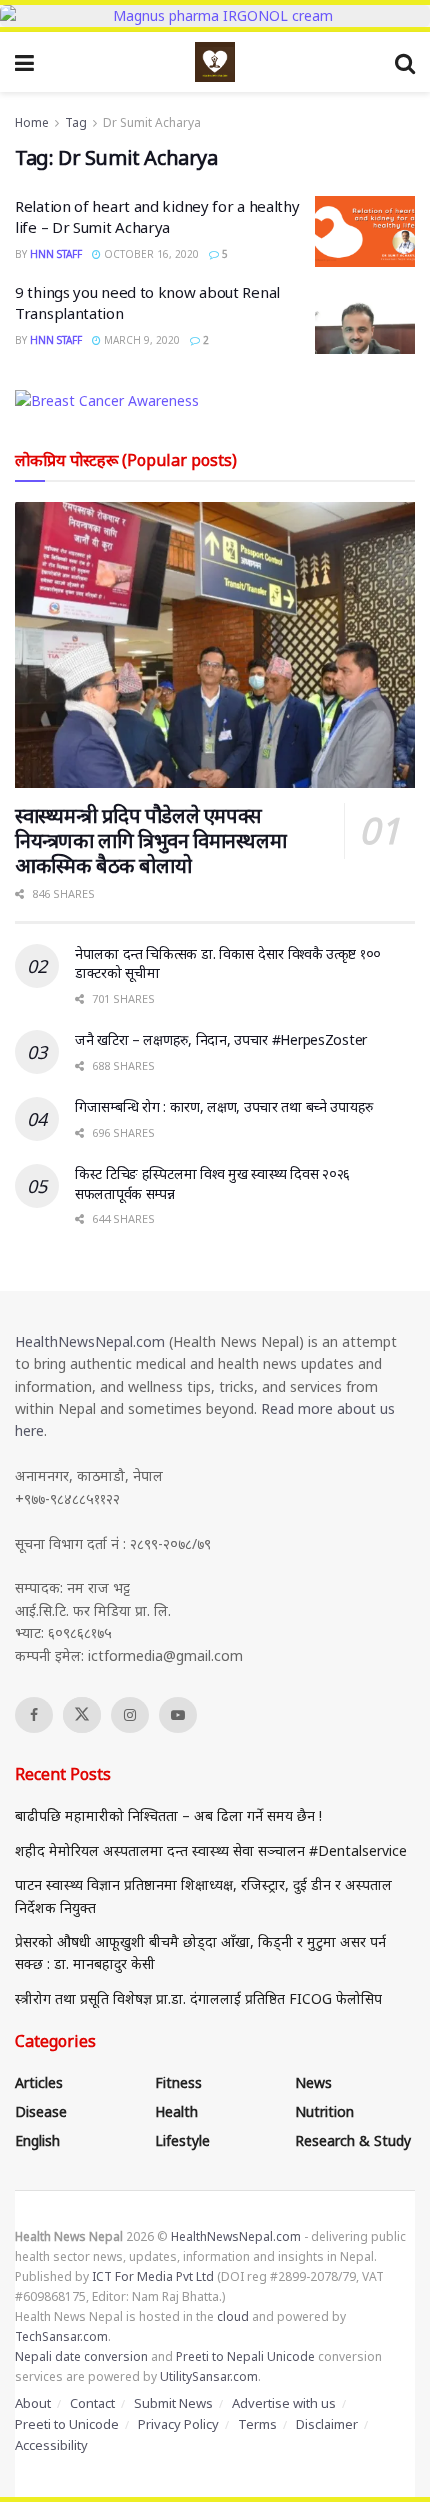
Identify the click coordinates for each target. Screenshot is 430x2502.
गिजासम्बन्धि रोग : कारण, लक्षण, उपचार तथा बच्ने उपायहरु (224, 1106)
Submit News (173, 2403)
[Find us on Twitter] (82, 1715)
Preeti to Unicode (67, 2424)
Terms (257, 2424)
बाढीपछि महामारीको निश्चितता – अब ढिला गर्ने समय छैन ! (168, 1815)
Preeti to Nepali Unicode (245, 2356)
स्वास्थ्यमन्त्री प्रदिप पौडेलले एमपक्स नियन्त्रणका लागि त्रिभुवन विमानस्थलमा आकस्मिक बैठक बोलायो (150, 840)
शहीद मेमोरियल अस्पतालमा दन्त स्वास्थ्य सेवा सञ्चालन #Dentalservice (211, 1850)
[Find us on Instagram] (130, 1715)
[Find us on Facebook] (34, 1715)
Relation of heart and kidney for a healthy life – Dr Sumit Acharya (157, 216)
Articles (39, 2082)
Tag (76, 122)
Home (32, 122)
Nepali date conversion (81, 2356)
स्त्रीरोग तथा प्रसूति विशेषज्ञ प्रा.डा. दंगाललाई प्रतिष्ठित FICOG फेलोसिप (198, 1998)
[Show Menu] (24, 62)
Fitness (178, 2082)
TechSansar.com (61, 2336)
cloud (233, 2316)
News (313, 2082)
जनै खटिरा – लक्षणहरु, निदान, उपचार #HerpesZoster (221, 1039)
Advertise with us (284, 2403)
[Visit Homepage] (215, 62)
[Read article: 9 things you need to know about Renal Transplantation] (365, 318)
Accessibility (51, 2445)
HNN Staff (56, 254)
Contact (92, 2403)
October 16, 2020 (150, 254)
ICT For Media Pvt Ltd (153, 2276)
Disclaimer (327, 2424)
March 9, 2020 (140, 340)
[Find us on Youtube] (178, 1715)
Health (176, 2111)
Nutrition (324, 2111)
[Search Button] (405, 62)
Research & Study (353, 2140)
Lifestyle (182, 2140)
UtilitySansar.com (209, 2376)
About (33, 2403)
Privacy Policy (178, 2424)
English (37, 2140)
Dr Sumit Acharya (152, 122)
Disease (41, 2111)
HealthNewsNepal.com (90, 1341)
